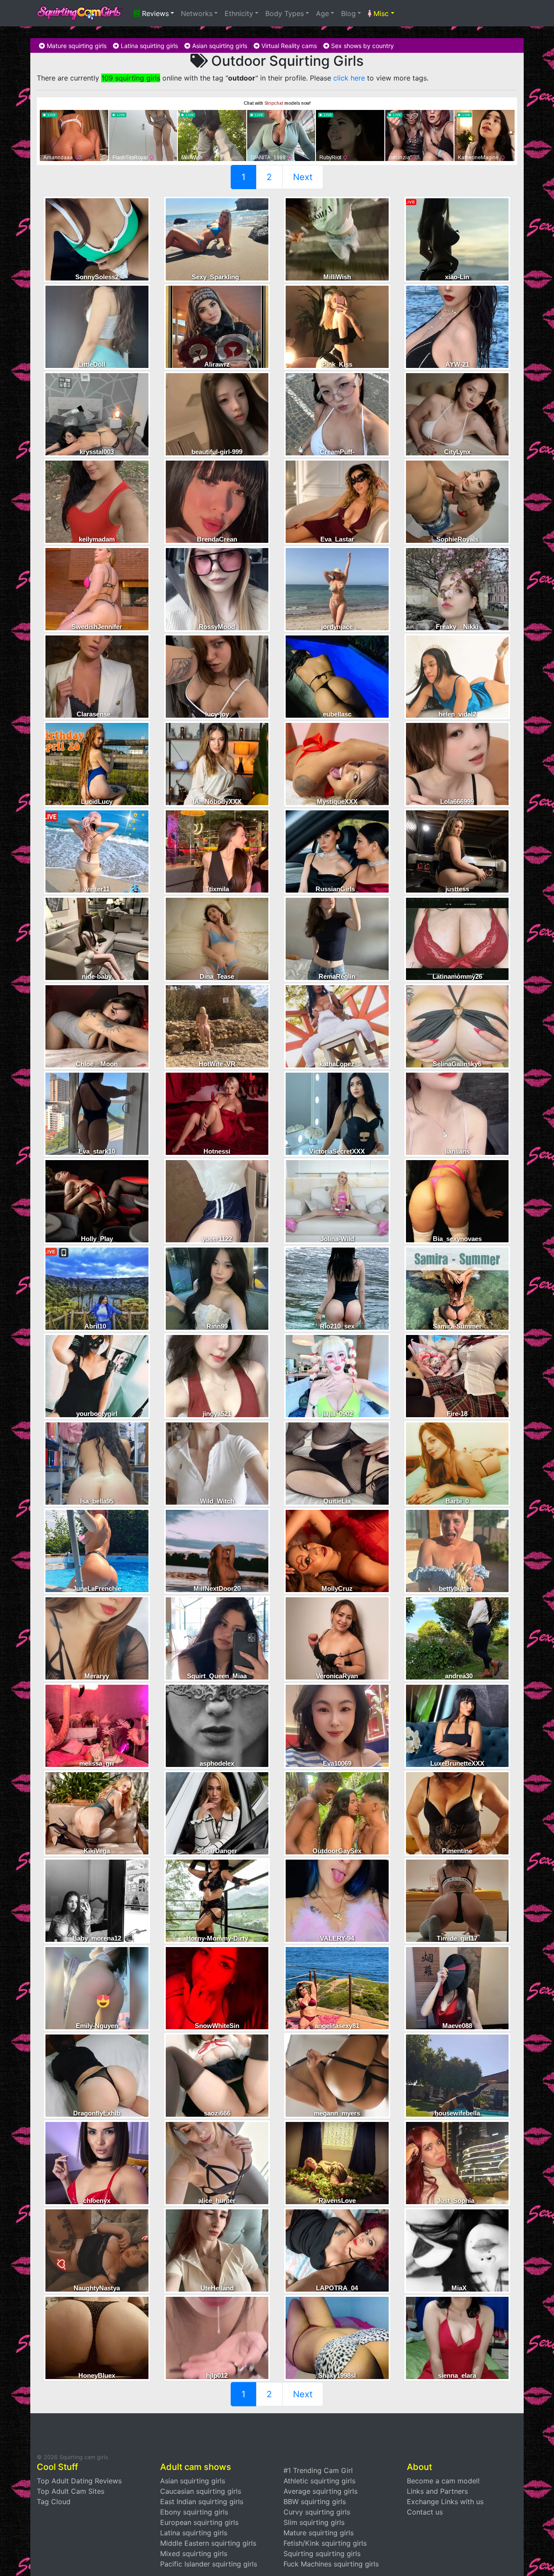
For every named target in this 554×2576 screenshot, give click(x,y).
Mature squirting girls (76, 46)
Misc (380, 13)
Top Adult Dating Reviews (79, 2481)
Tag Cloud (54, 2502)
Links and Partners (437, 2491)
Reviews (154, 13)
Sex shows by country (362, 46)
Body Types (285, 13)
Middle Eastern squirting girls (208, 2543)
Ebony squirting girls (194, 2512)
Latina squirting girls (148, 46)
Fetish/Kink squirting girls (325, 2543)
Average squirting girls (320, 2491)
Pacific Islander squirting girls (209, 2564)
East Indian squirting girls (202, 2502)
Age (322, 13)
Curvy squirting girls (317, 2512)
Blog (348, 13)
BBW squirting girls (315, 2502)
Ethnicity (239, 13)
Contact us (425, 2512)
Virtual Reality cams (288, 46)
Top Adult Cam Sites (71, 2491)
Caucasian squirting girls (201, 2491)
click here (349, 78)
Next (303, 177)
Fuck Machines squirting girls (331, 2564)
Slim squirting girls (314, 2522)
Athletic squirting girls (319, 2481)
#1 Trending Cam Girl (318, 2470)
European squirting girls (199, 2522)
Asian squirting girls (219, 46)
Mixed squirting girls (194, 2553)
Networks (197, 13)
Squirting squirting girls (322, 2553)
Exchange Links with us (445, 2502)
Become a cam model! (443, 2481)
